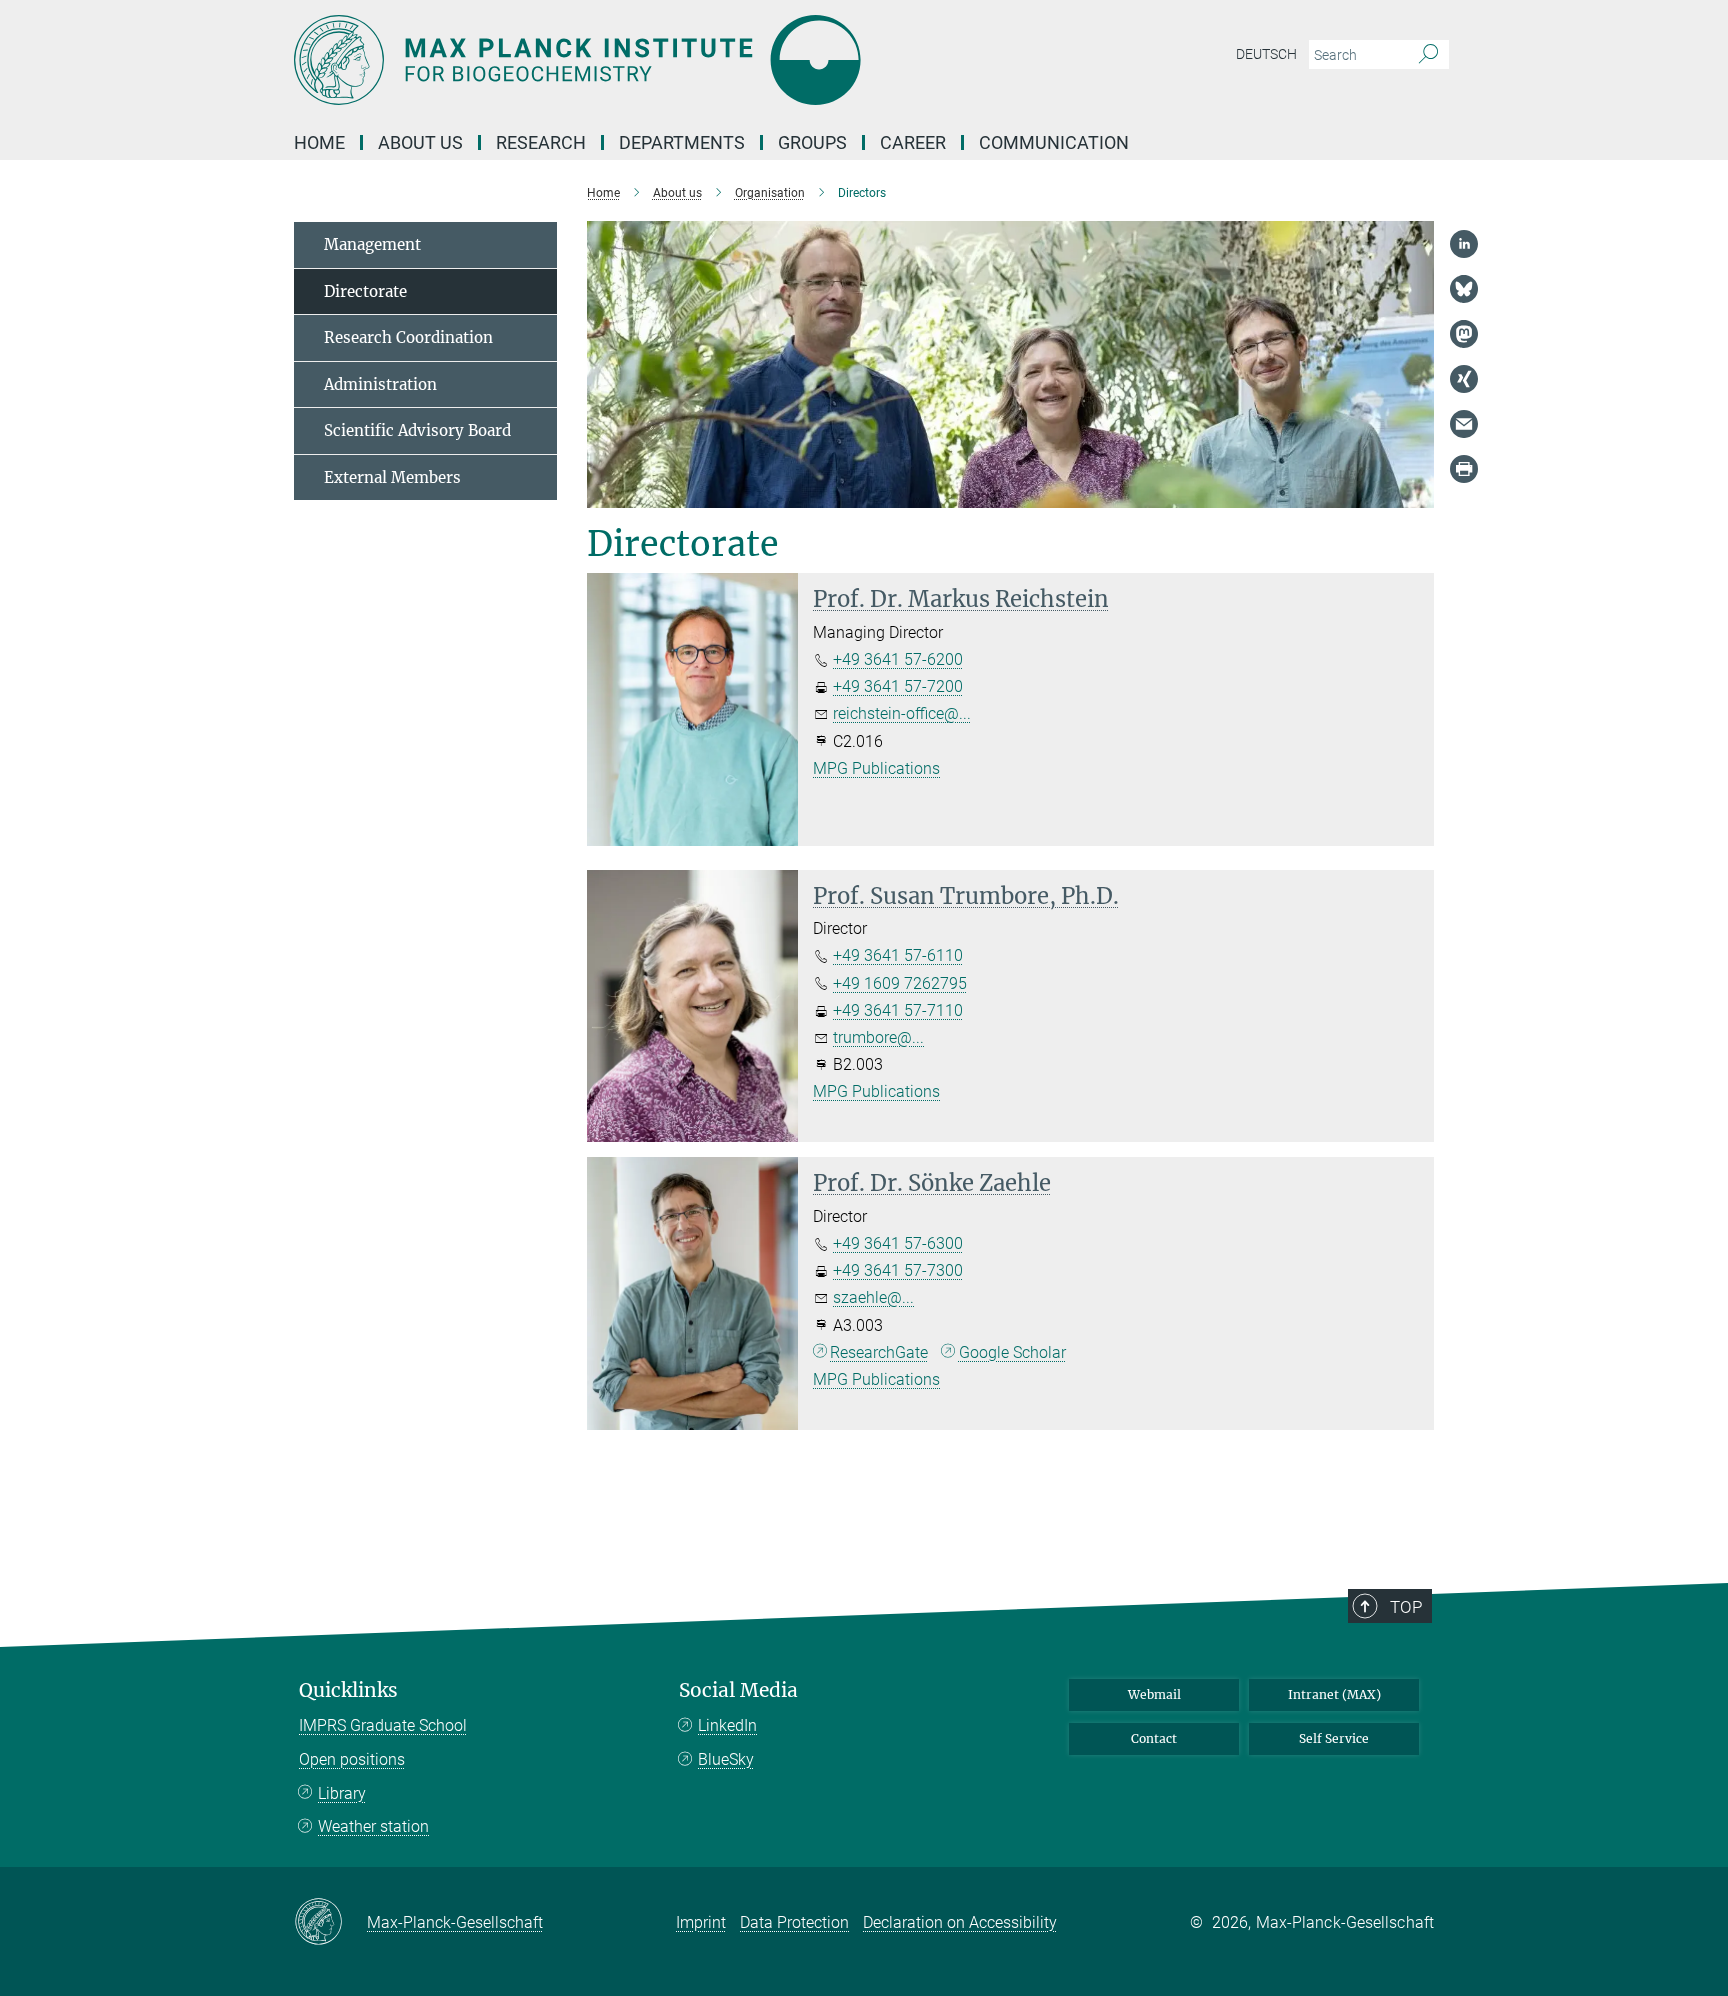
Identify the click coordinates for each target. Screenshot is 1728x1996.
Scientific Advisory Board (417, 430)
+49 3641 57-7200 (898, 686)
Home (319, 142)
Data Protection (794, 1922)
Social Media (738, 1690)
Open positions (352, 1759)
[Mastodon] (1464, 334)
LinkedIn (727, 1725)
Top (1406, 1607)
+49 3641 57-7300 (898, 1270)
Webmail (1154, 1694)
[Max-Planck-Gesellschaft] (330, 1923)
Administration (380, 384)
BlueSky (726, 1759)
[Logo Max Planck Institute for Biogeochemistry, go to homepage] (669, 60)
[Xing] (1464, 379)
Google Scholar (1012, 1352)
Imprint (701, 1922)
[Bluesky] (1464, 289)
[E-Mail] (1464, 424)
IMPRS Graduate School (383, 1725)
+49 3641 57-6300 (898, 1243)
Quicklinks (348, 1690)
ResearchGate (879, 1352)
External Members (392, 477)
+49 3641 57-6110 (898, 955)
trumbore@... (878, 1037)
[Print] (1464, 469)
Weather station (373, 1826)
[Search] (1428, 55)
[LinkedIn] (1464, 244)
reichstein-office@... (902, 713)
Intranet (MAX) (1334, 1694)
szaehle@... (873, 1297)
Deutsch (1266, 54)
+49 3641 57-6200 (898, 659)
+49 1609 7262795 (900, 983)
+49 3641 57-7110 (898, 1010)
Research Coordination (408, 337)
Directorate (365, 291)
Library (342, 1793)
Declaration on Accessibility (960, 1922)
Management (372, 244)
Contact (1154, 1738)
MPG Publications (876, 768)
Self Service (1334, 1738)
